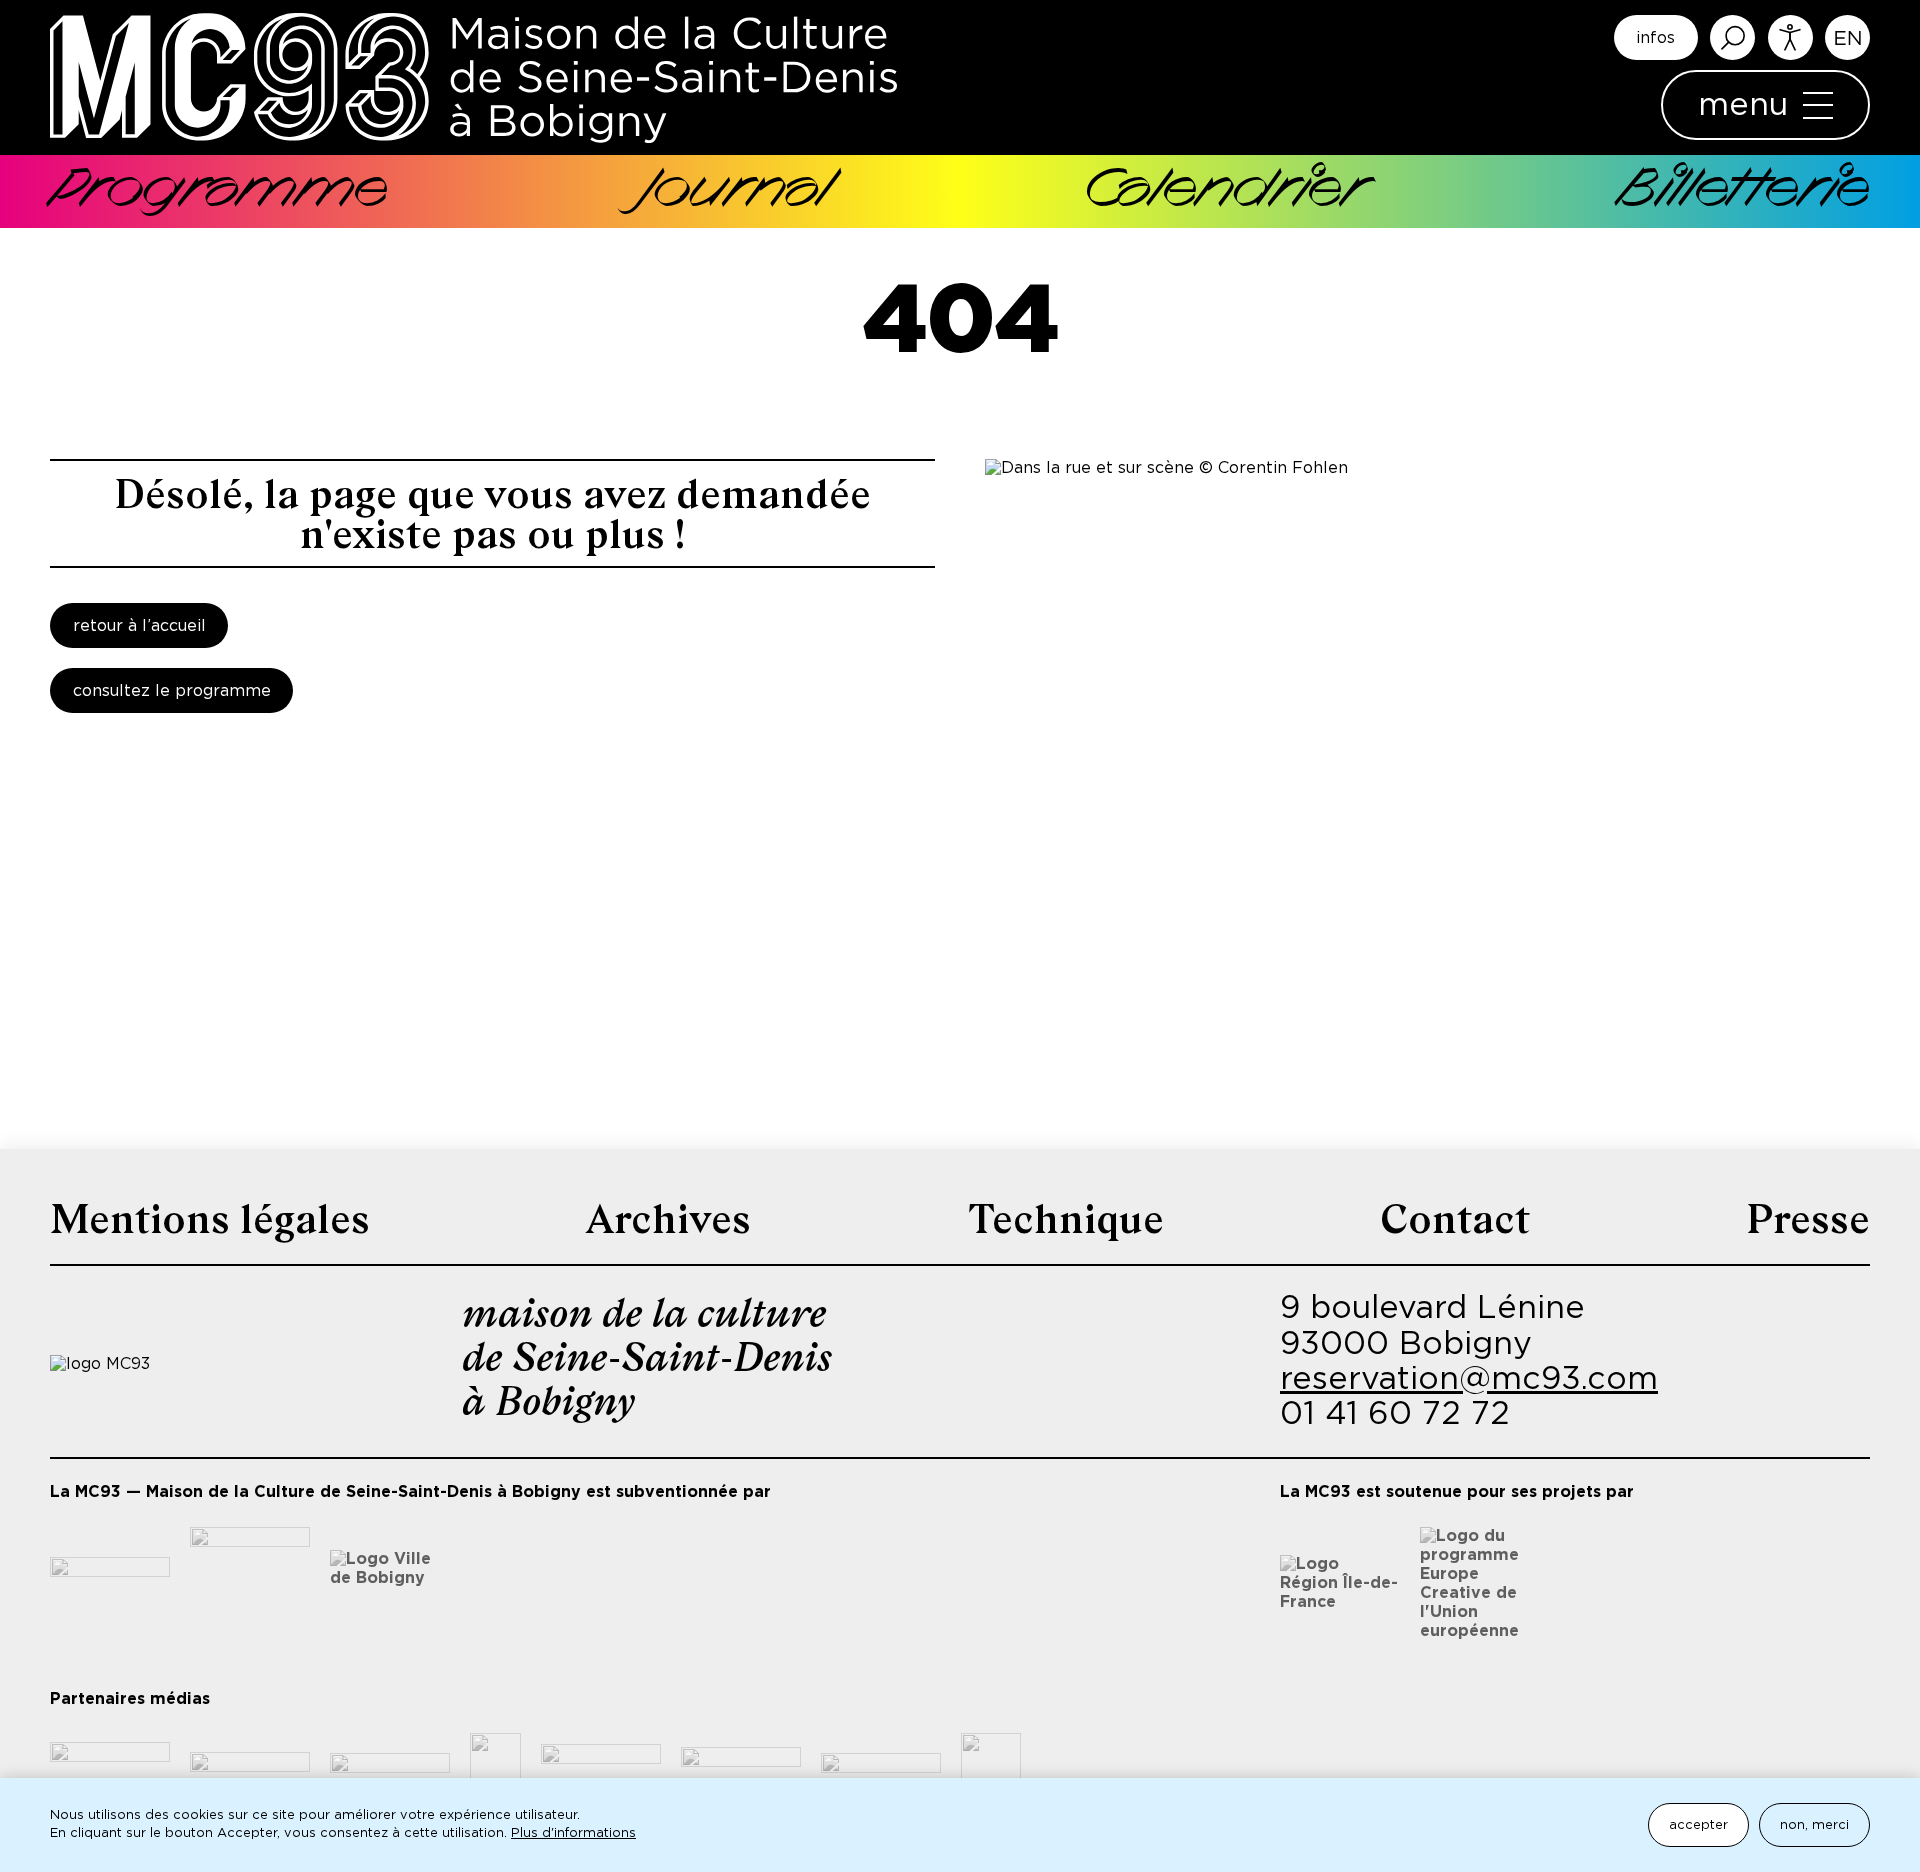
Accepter (1698, 1825)
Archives (668, 1219)
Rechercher (1732, 37)
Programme (219, 192)
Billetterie (1744, 192)
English (1847, 37)
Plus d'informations (573, 1833)
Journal (735, 192)
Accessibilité (1790, 37)
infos (1655, 38)
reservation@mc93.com (1469, 1379)
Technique (1066, 1219)
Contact (1455, 1219)
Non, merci (1814, 1825)
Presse (1808, 1219)
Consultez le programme (172, 691)
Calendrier (1224, 192)
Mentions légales (210, 1219)
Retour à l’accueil (139, 626)
